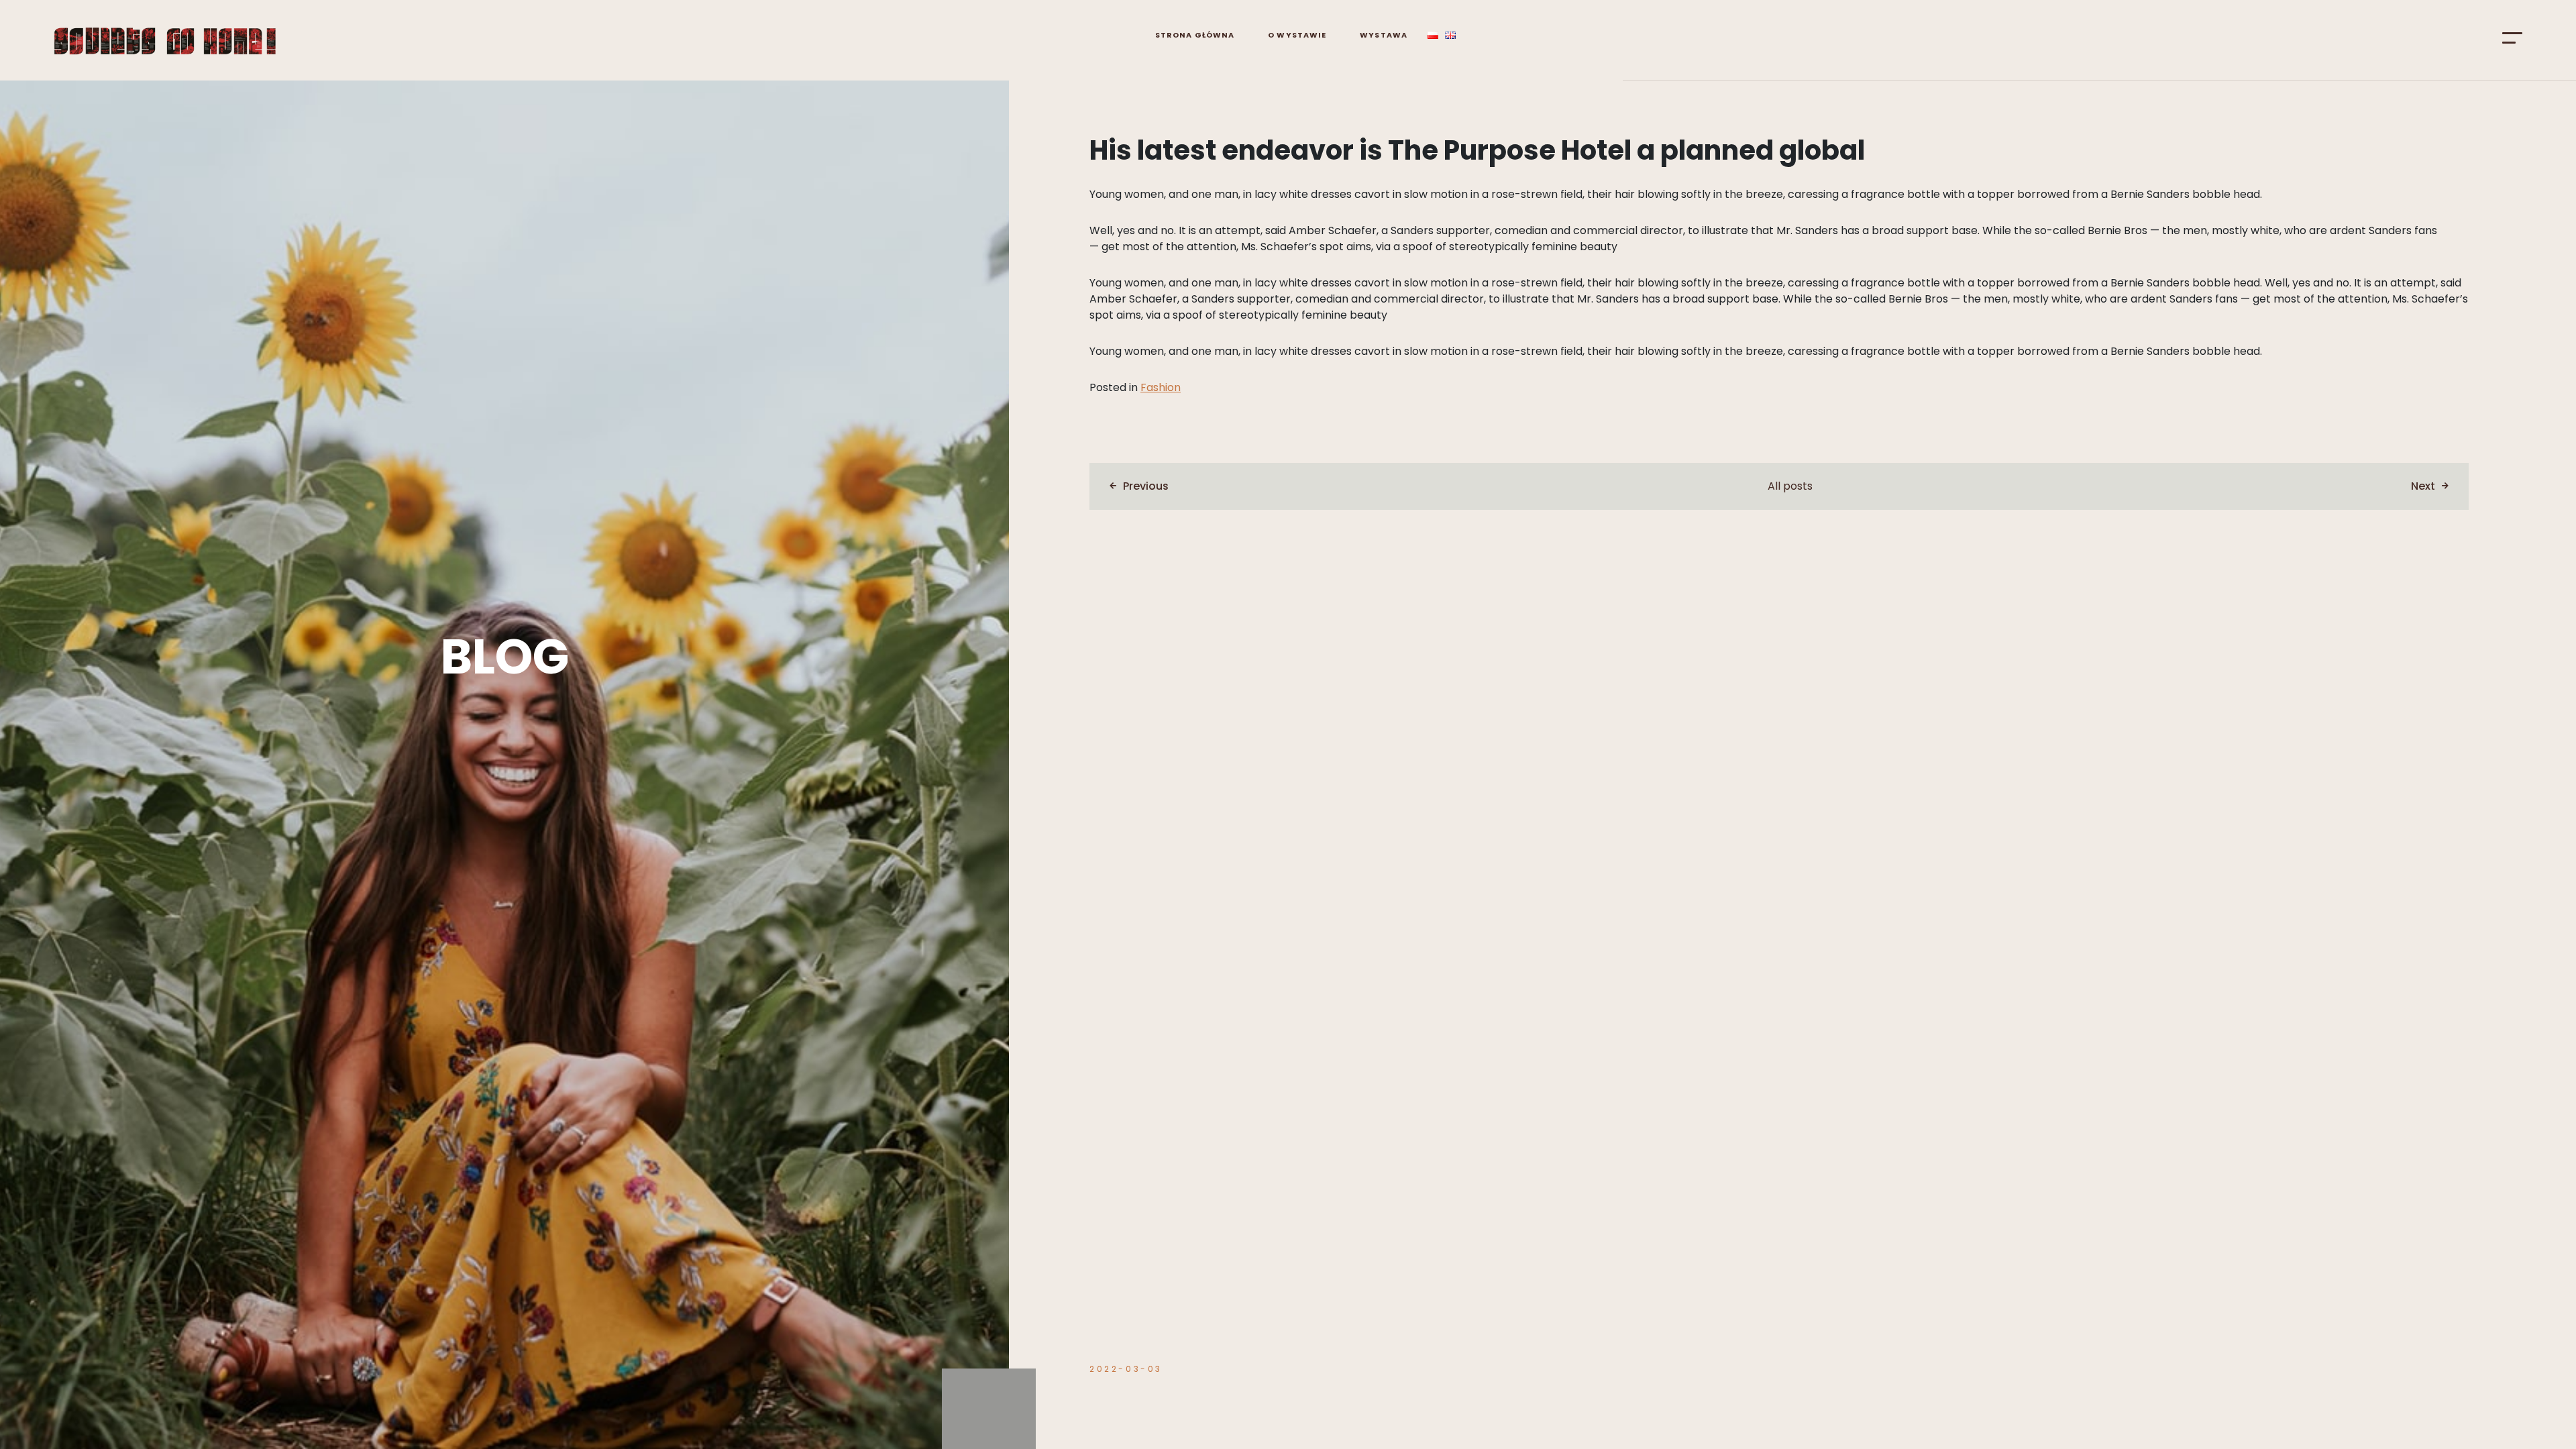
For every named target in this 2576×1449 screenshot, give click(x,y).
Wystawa (1384, 35)
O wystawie (1297, 35)
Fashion (1161, 387)
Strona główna (1195, 35)
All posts (1790, 486)
